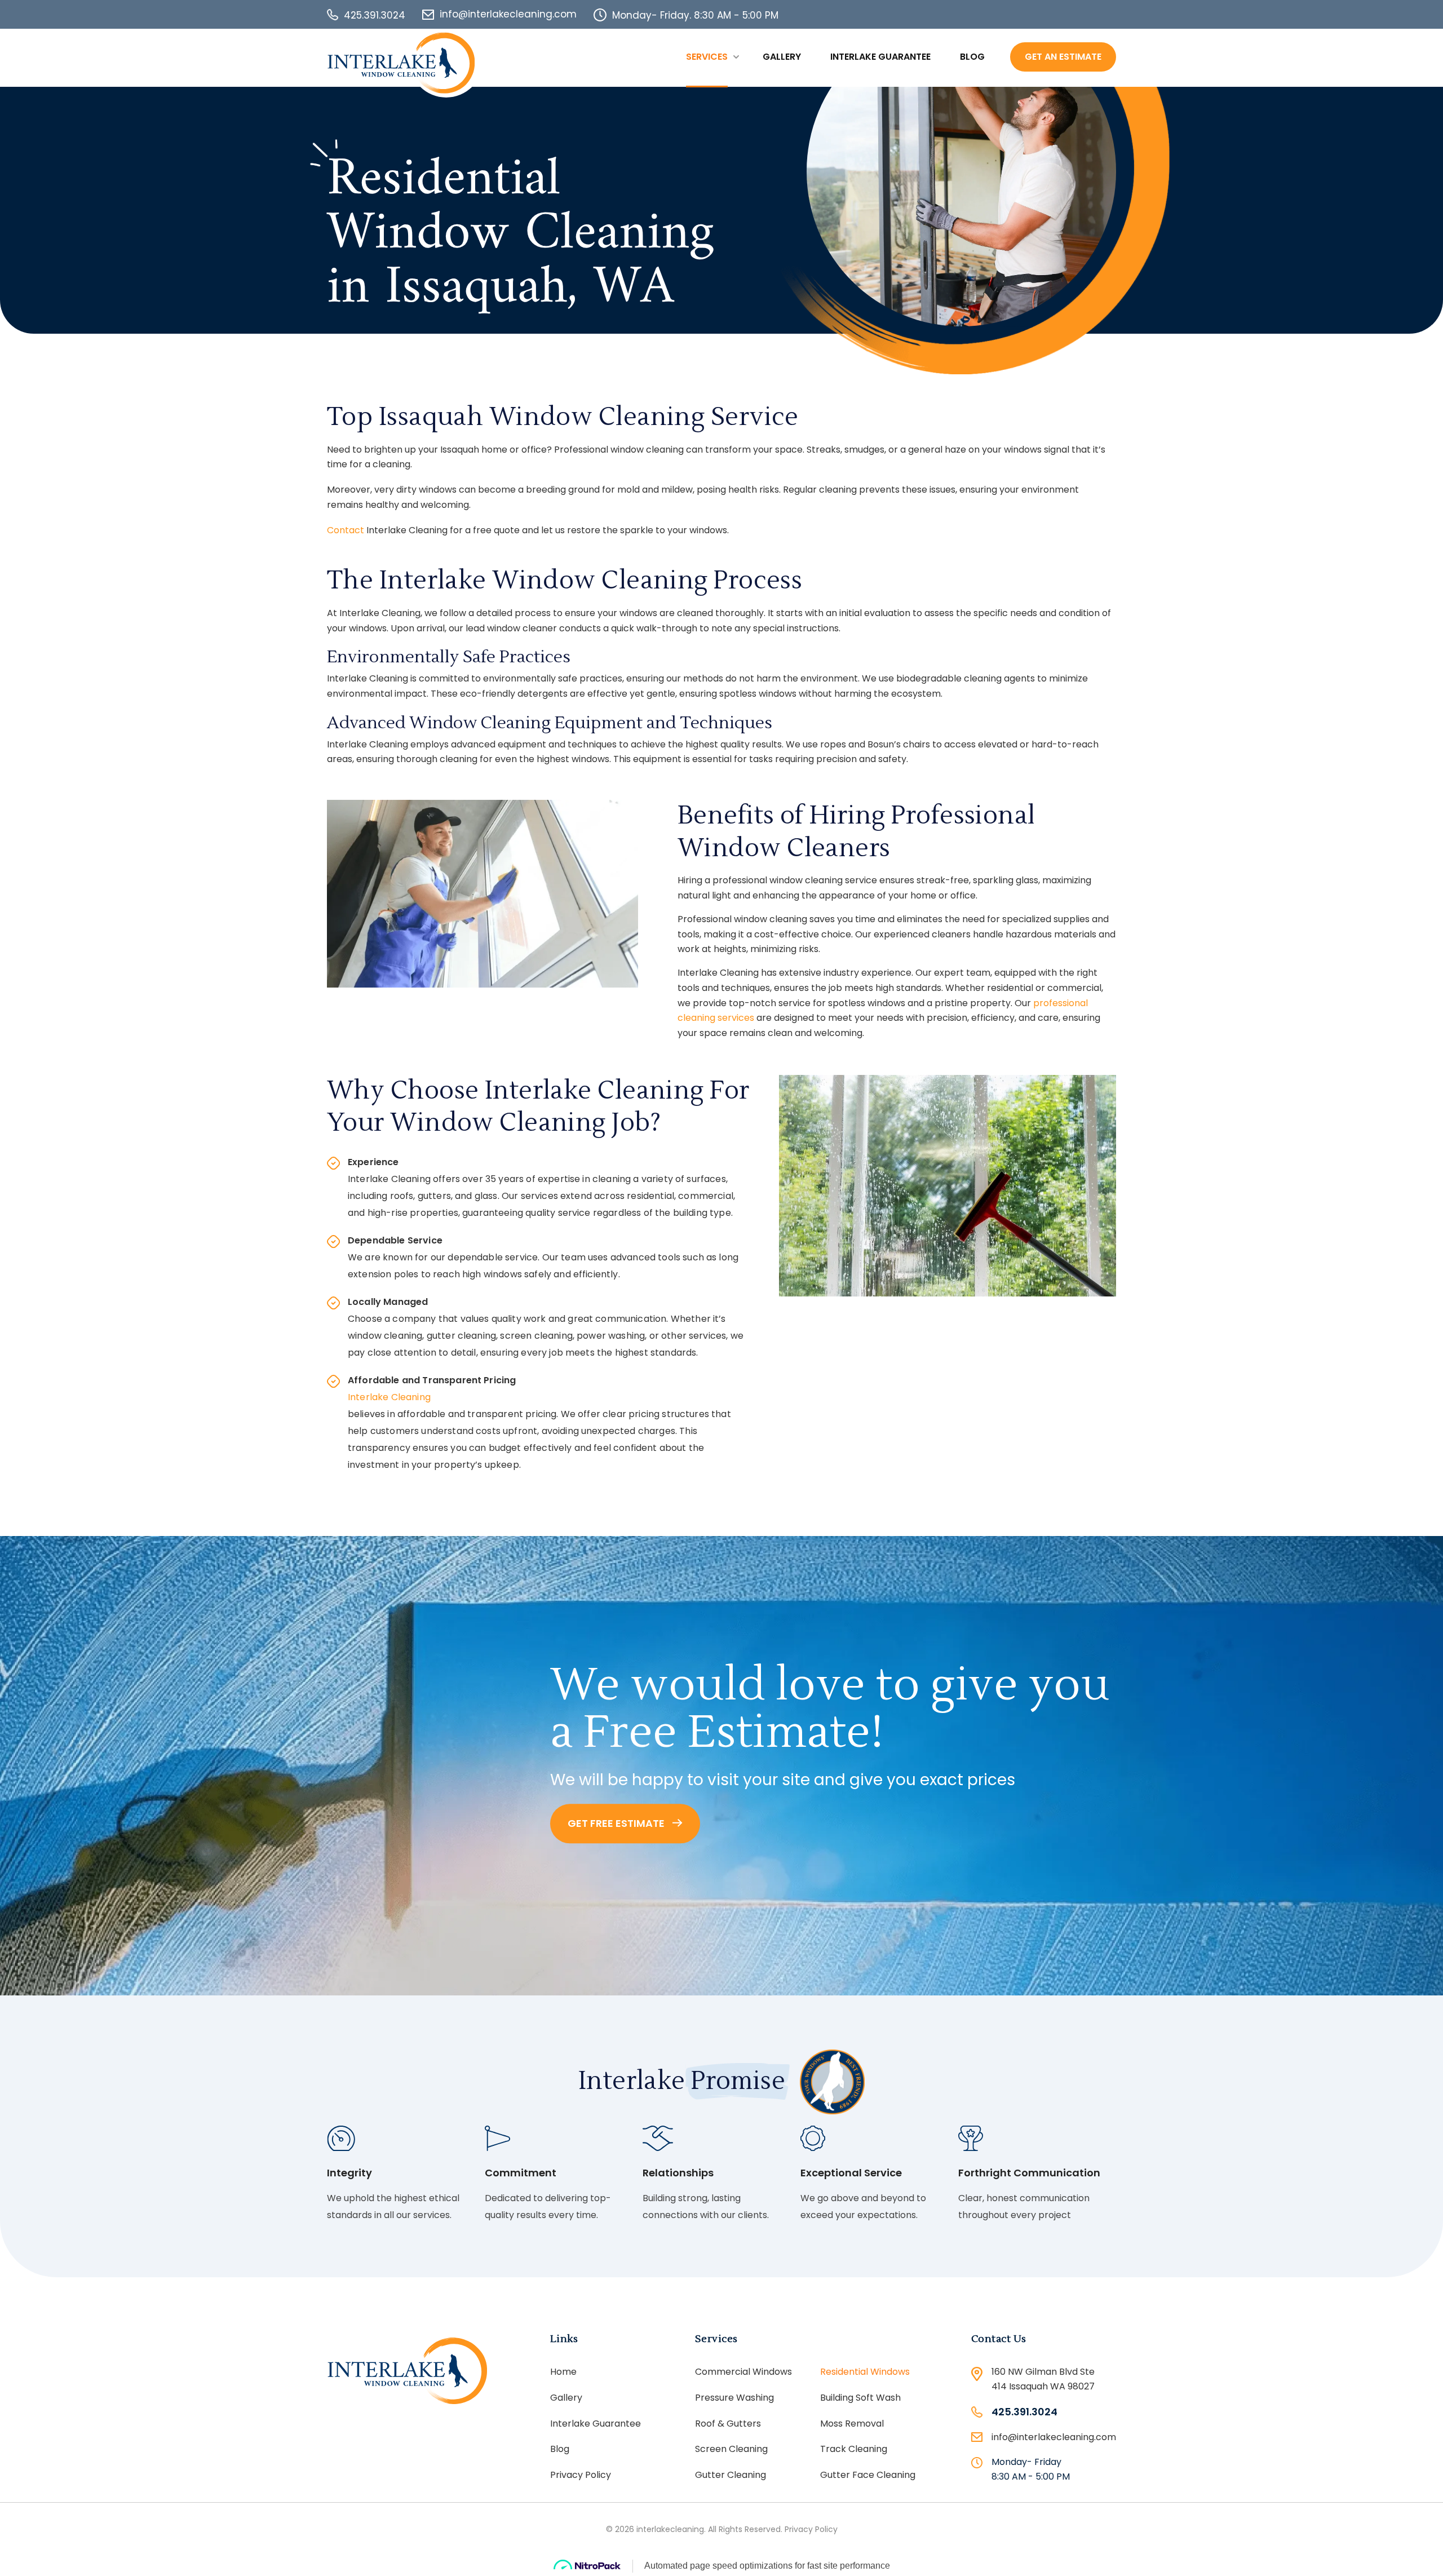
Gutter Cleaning (731, 2475)
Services (707, 57)
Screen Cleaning (731, 2449)
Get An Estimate (1063, 57)
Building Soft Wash (860, 2398)
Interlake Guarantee (880, 57)
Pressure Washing (734, 2398)
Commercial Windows (743, 2372)
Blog (972, 57)
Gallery (782, 57)
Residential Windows (865, 2372)
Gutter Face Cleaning (868, 2475)
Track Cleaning (854, 2449)
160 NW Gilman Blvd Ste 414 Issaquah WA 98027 (1043, 2379)
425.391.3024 (375, 15)
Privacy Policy (581, 2475)
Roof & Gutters (728, 2424)
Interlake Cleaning (389, 1397)
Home (563, 2372)
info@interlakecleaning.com (508, 14)
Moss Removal (852, 2424)
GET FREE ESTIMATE (617, 1823)
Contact (346, 530)
